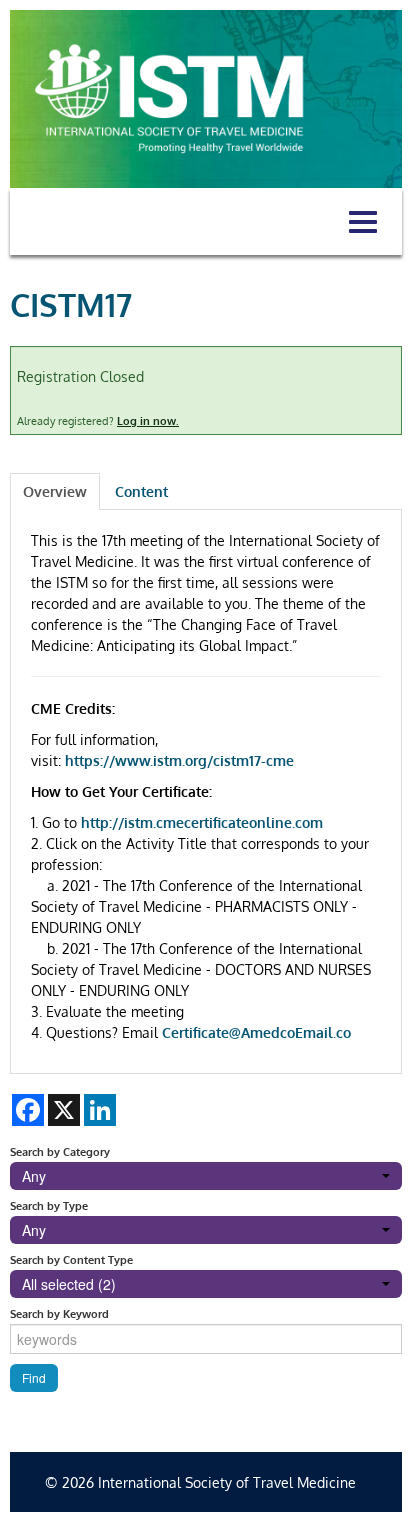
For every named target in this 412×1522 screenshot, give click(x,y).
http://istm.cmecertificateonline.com (202, 822)
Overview (55, 491)
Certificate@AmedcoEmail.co (256, 1032)
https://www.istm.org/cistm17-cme (179, 760)
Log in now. (148, 421)
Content (141, 491)
